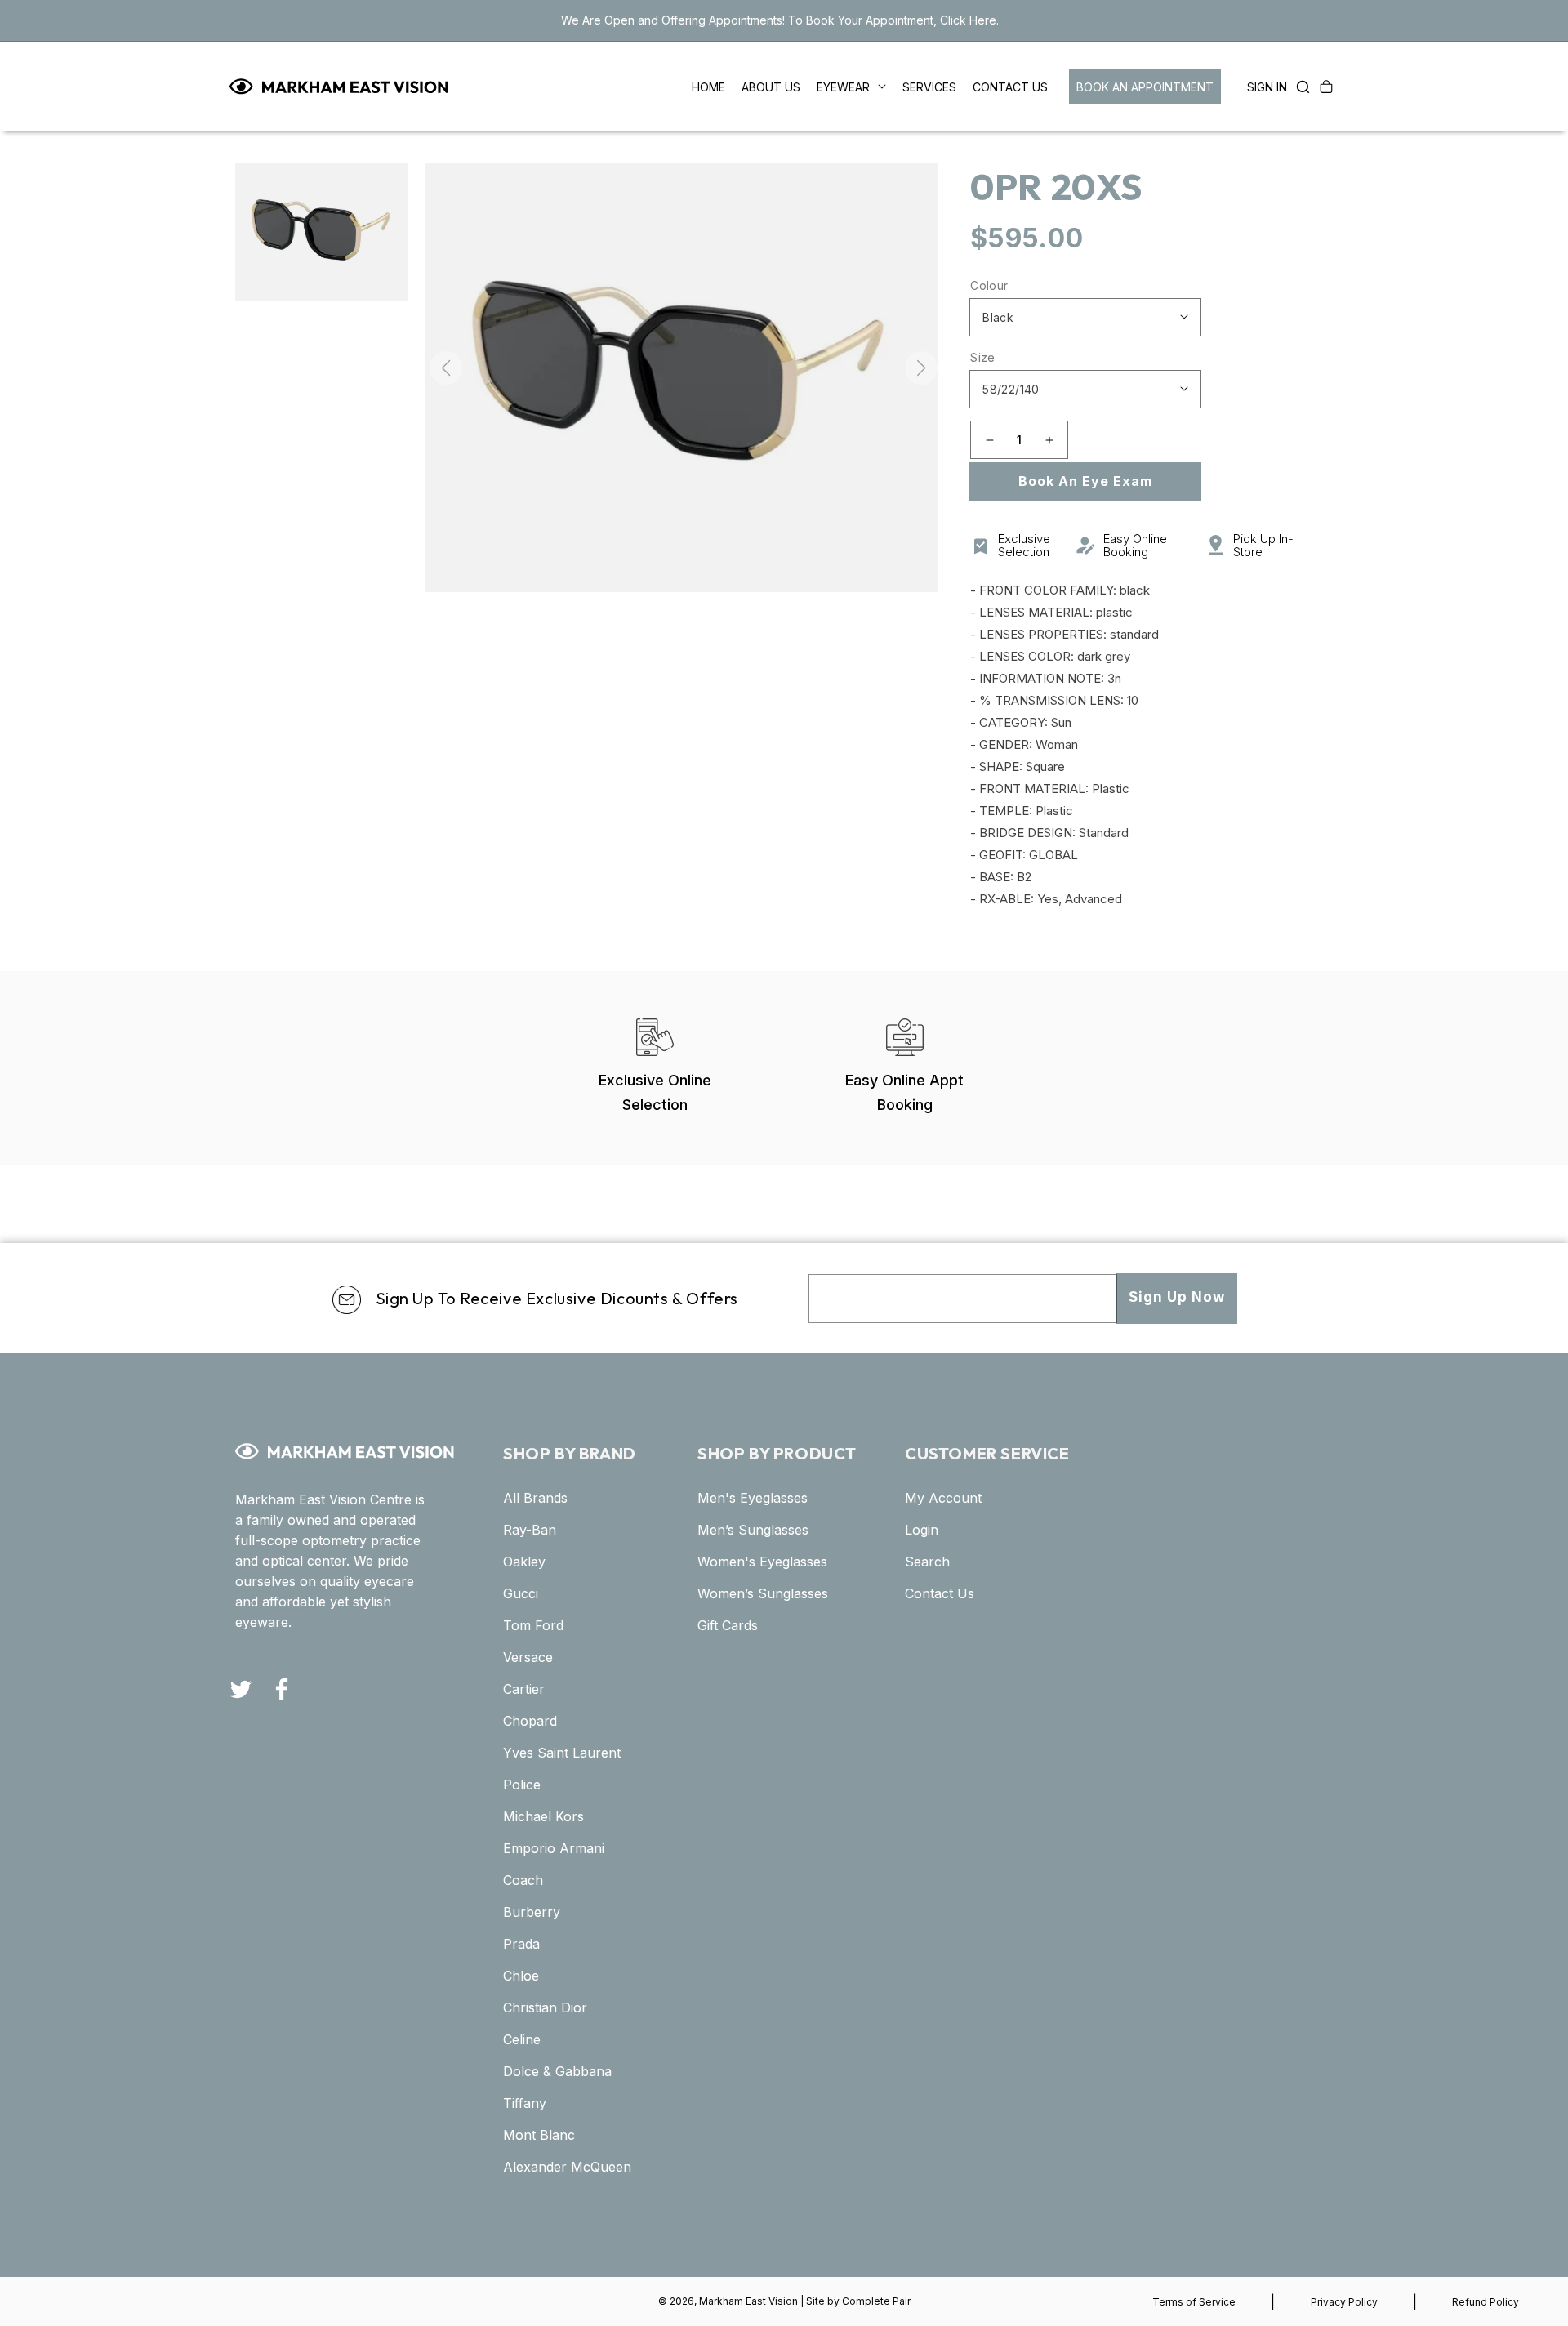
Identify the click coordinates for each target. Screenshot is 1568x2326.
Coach (523, 1880)
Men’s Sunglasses (753, 1530)
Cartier (524, 1689)
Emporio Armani (554, 1848)
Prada (521, 1944)
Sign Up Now (1177, 1297)
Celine (522, 2039)
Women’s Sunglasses (763, 1593)
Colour (989, 285)
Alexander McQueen (567, 2167)
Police (522, 1785)
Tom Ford (533, 1625)
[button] (1298, 87)
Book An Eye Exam (1085, 481)
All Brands (535, 1498)
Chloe (521, 1976)
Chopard (530, 1721)
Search (927, 1562)
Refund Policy (1486, 2302)
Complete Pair (876, 2301)
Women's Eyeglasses (762, 1562)
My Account (943, 1498)
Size (983, 357)
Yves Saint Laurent (562, 1753)
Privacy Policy (1344, 2302)
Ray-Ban (530, 1530)
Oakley (524, 1562)
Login (922, 1530)
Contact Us (940, 1593)
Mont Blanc (539, 2135)
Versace (528, 1657)
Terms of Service (1194, 2302)
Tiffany (525, 2103)
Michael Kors (543, 1816)
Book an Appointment (1145, 87)
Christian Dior (545, 2007)
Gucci (521, 1593)
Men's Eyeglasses (753, 1498)
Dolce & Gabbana (557, 2071)
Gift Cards (728, 1625)
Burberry (532, 1912)
